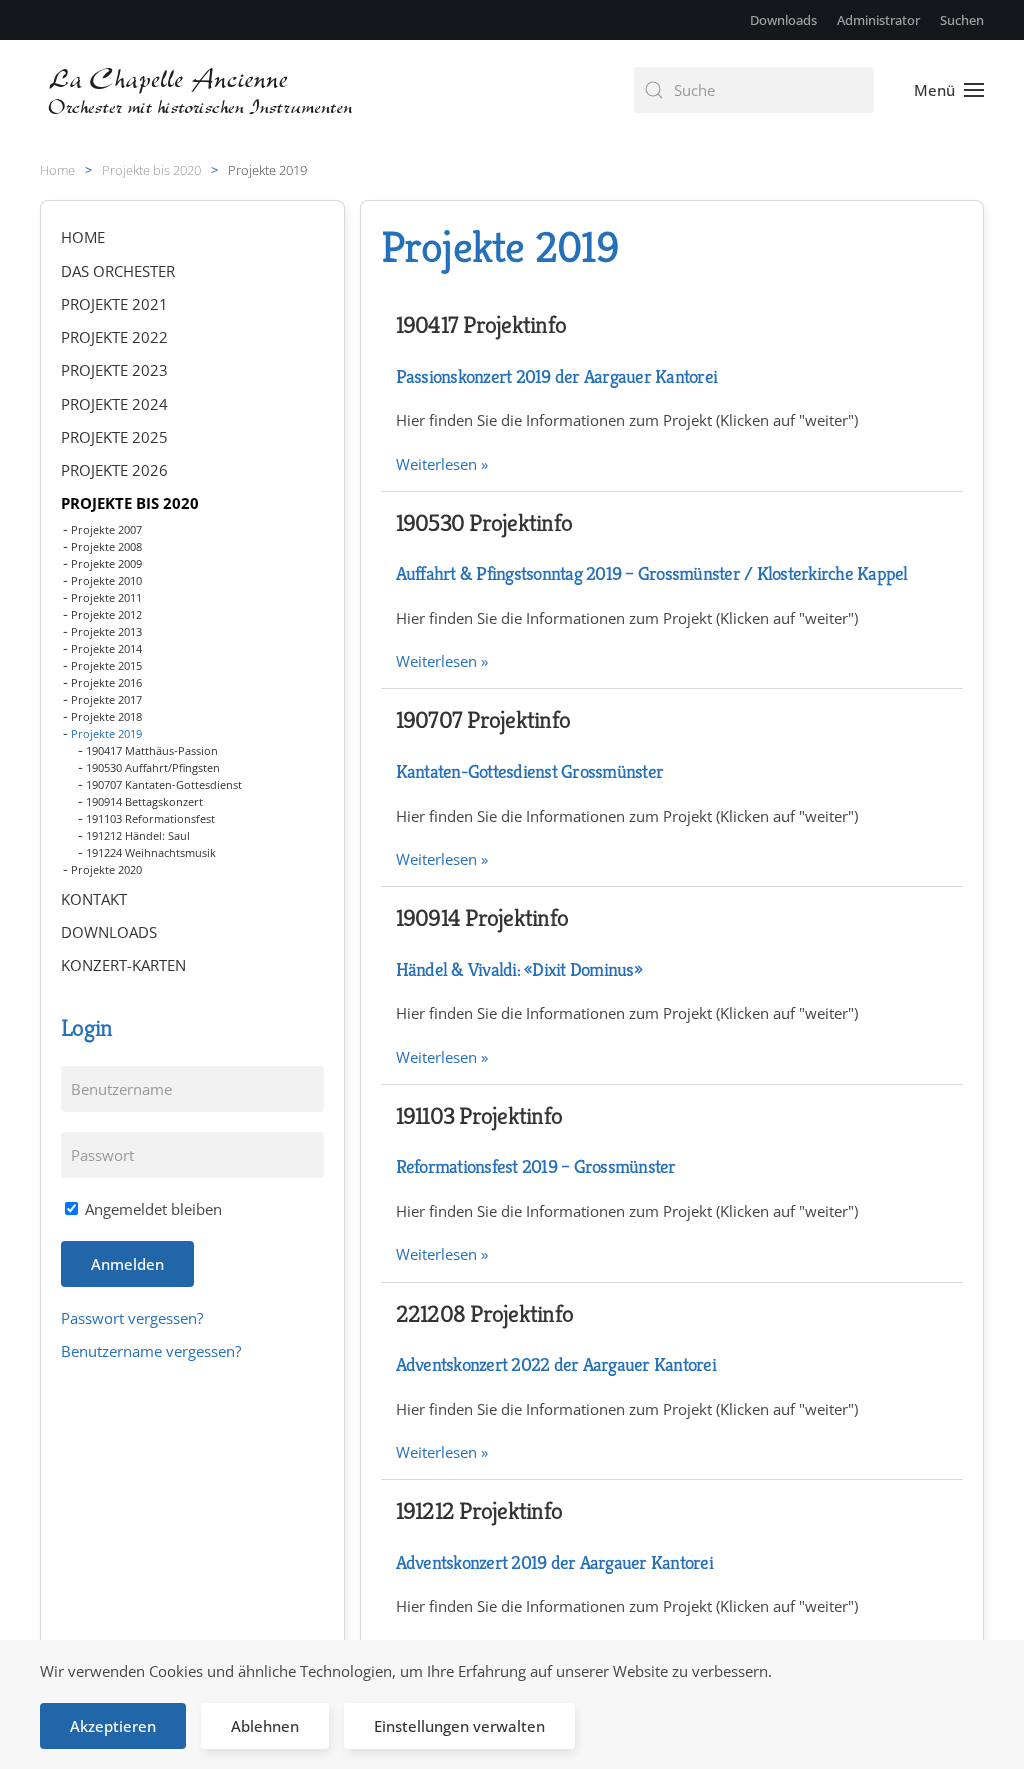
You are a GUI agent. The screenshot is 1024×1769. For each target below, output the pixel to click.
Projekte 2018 (106, 716)
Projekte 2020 (106, 869)
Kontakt (94, 899)
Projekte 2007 (106, 529)
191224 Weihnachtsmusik (151, 852)
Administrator (878, 20)
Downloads (783, 20)
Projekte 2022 (114, 337)
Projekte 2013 (106, 631)
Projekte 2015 (106, 665)
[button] (949, 90)
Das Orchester (118, 271)
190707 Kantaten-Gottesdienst (164, 784)
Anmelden (127, 1264)
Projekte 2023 (114, 370)
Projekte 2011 (106, 597)
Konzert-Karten (123, 965)
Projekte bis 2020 (130, 503)
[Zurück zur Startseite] (202, 90)
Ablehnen (265, 1726)
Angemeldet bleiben (151, 1209)
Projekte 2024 (114, 404)
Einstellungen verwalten (459, 1726)
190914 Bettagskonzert (144, 801)
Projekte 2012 (106, 614)
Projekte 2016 (106, 682)
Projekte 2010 (106, 580)
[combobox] (754, 90)
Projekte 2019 (106, 733)
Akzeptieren (113, 1726)
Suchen (962, 20)
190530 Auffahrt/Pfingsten (153, 767)
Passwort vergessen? (132, 1318)
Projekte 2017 (106, 699)
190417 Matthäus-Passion (152, 750)
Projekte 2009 (106, 563)
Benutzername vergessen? (151, 1351)
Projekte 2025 (114, 437)
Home (83, 237)
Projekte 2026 (114, 470)
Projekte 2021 (114, 304)
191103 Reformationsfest (150, 818)
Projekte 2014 (106, 648)
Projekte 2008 (106, 546)
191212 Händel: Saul (138, 835)
